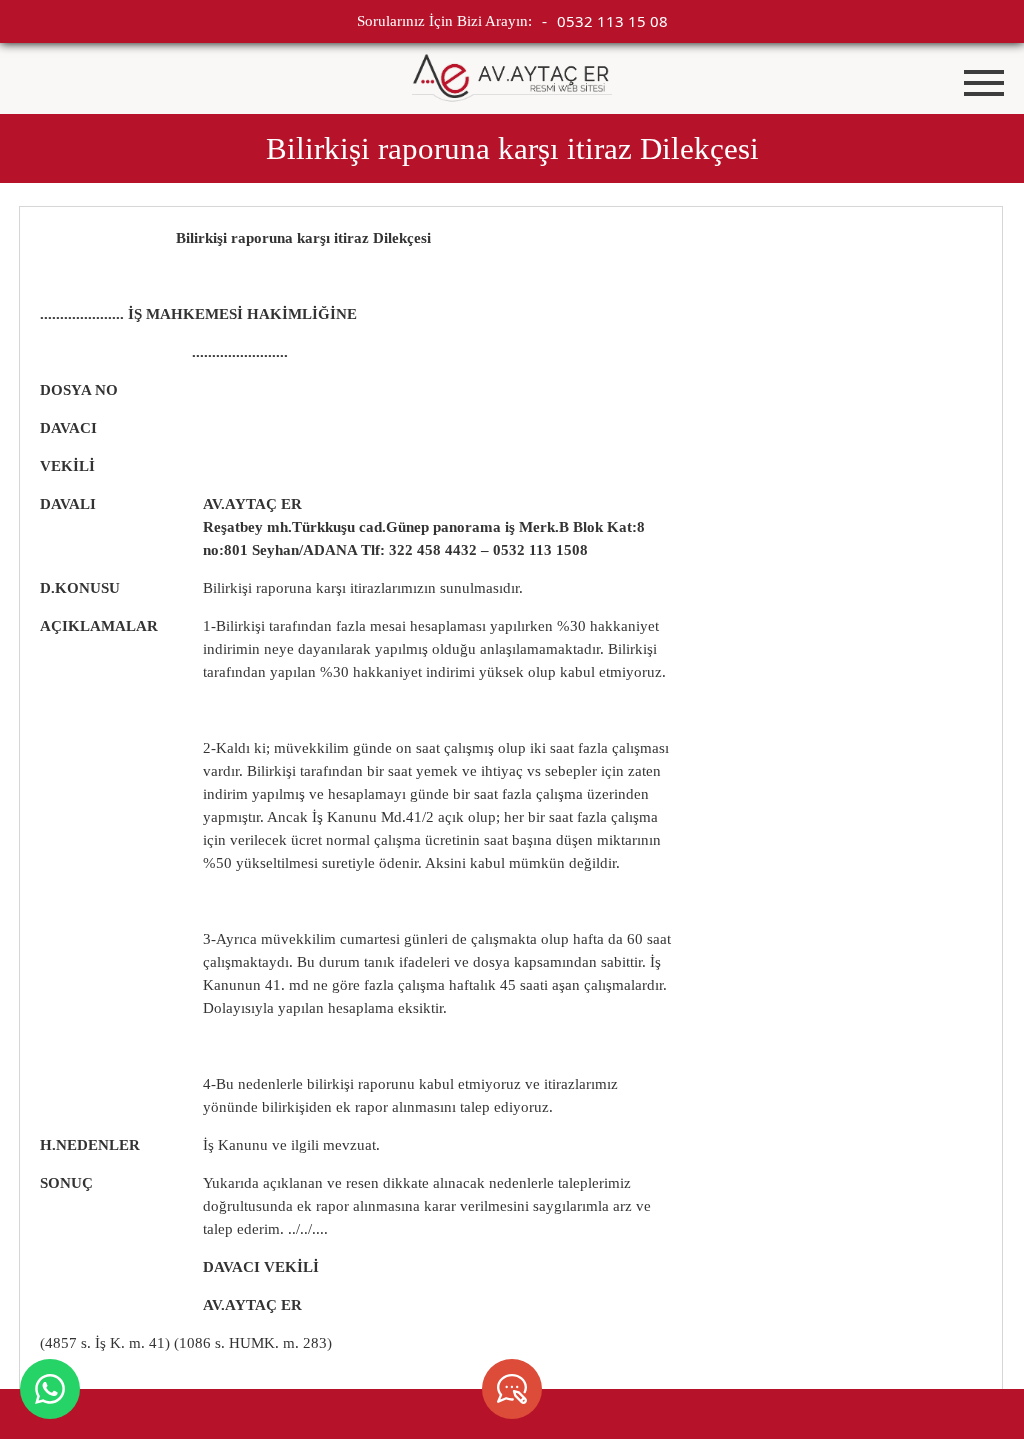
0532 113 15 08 (612, 21)
